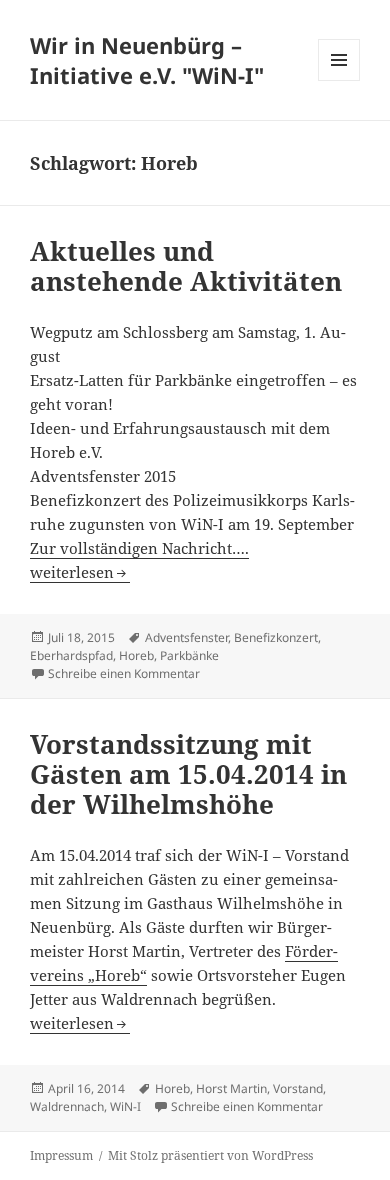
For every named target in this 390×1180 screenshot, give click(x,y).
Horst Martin (231, 1088)
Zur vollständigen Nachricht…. (139, 548)
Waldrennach (67, 1106)
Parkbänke (189, 655)
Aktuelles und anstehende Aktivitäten (186, 266)
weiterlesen (80, 572)
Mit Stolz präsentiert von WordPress (210, 1155)
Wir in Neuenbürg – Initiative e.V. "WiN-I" (147, 60)
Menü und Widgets (339, 80)
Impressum (61, 1155)
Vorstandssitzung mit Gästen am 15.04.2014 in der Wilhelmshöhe (188, 774)
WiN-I (125, 1106)
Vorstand (298, 1088)
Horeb (136, 655)
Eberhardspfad (71, 655)
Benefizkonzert (276, 637)
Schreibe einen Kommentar (124, 673)
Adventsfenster (186, 637)
